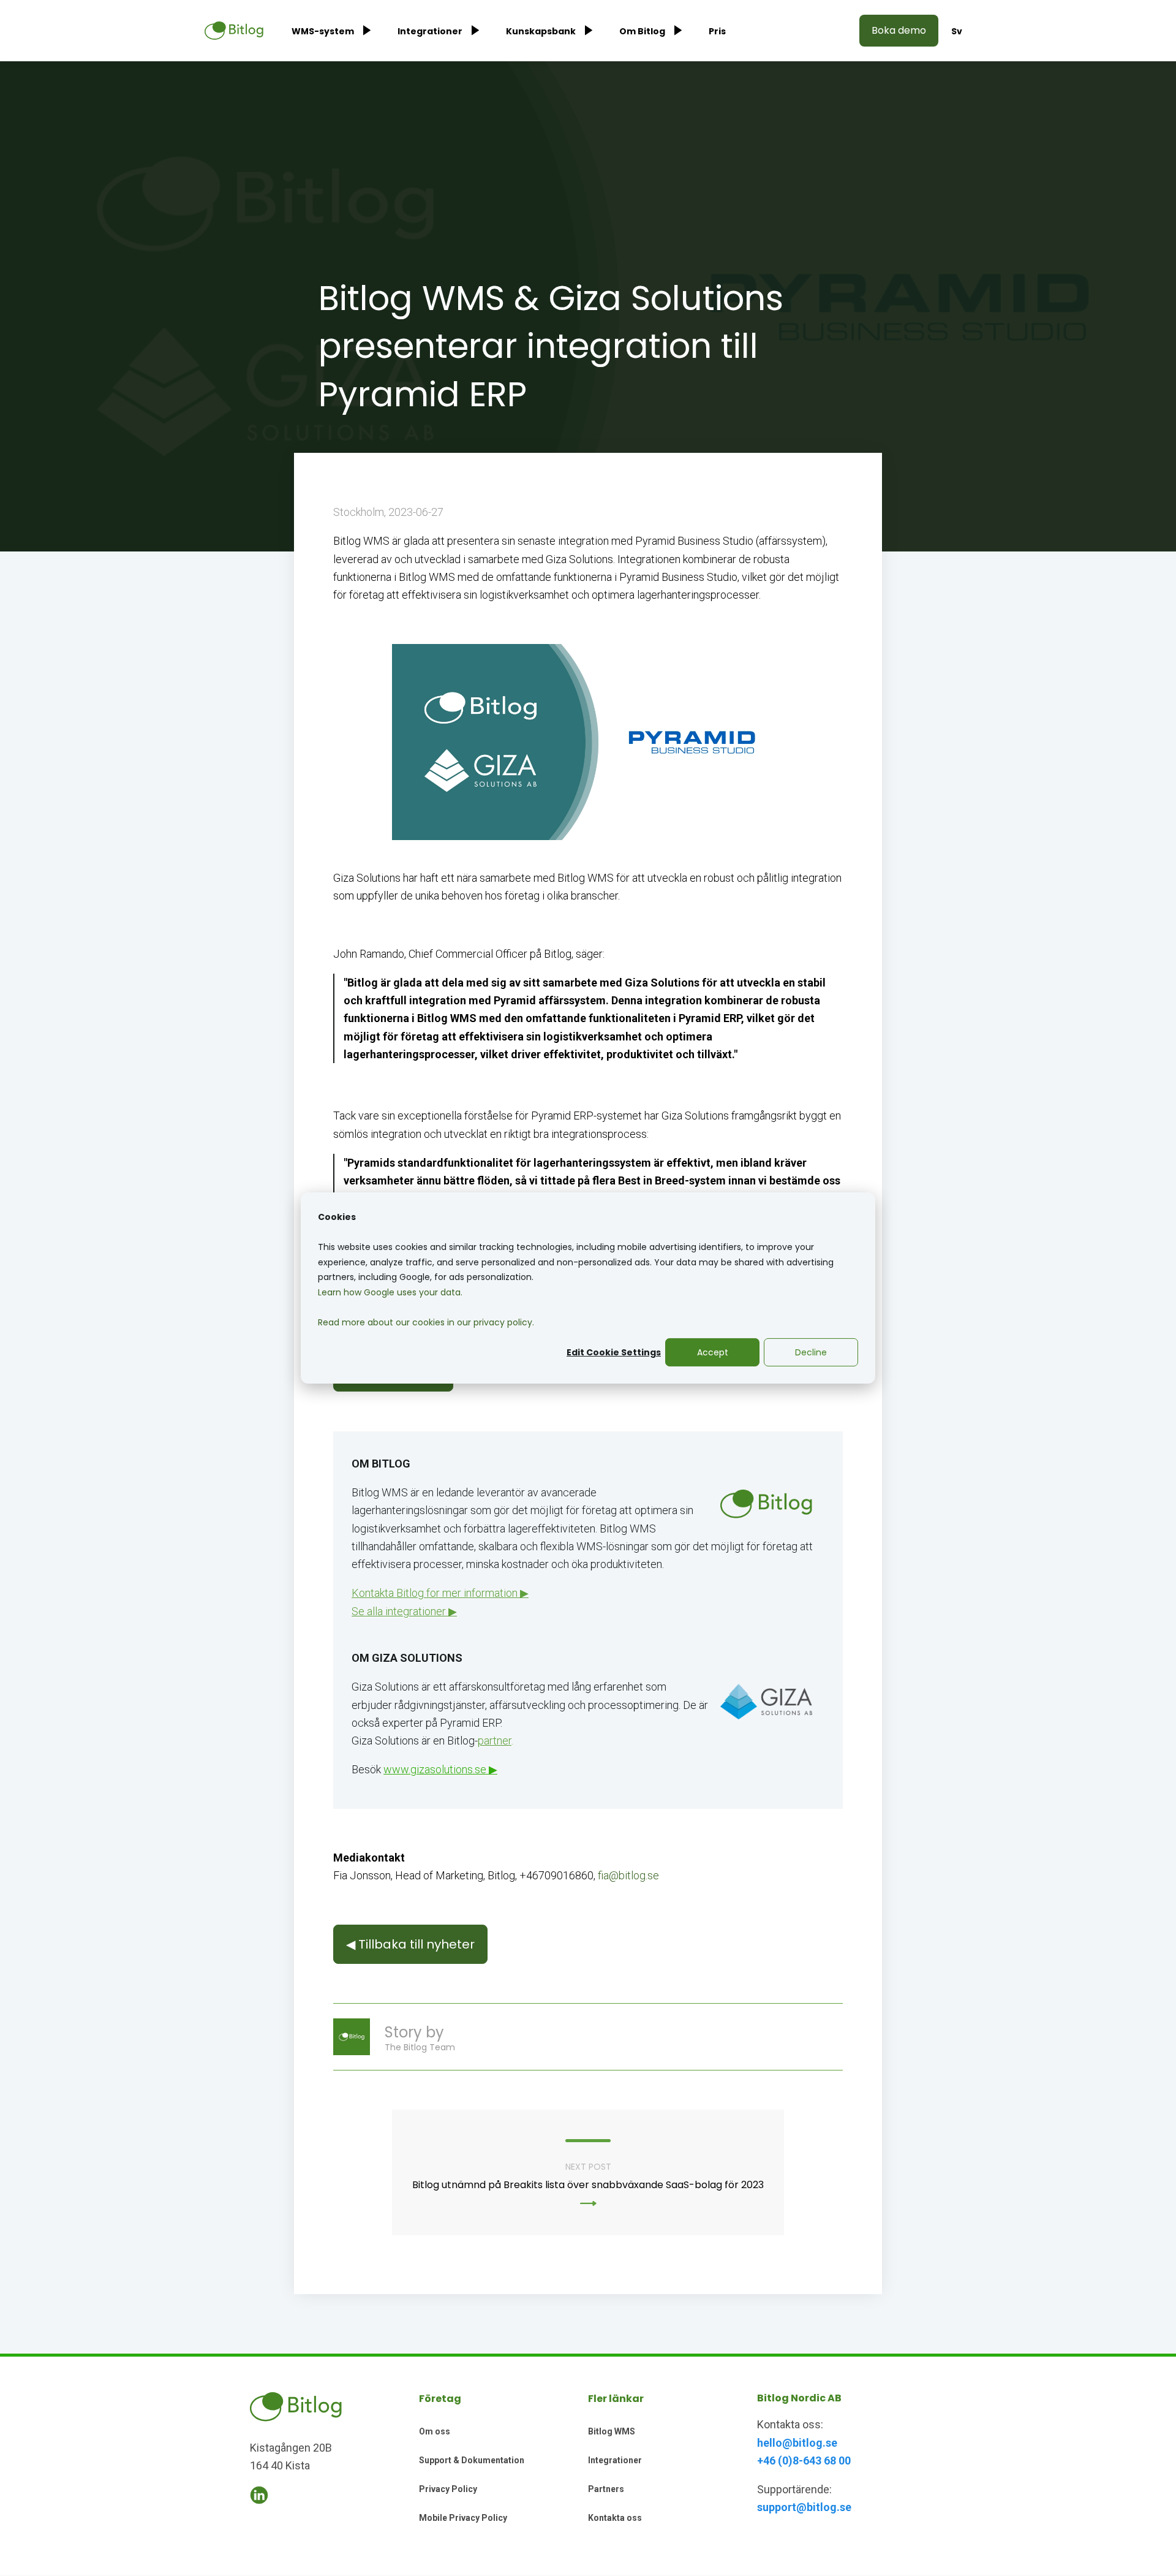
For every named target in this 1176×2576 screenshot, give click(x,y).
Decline (811, 1352)
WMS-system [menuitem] (323, 31)
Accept (713, 1352)
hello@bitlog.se (797, 2443)
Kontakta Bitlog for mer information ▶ (440, 1593)
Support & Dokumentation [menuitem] (472, 2460)
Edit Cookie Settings (614, 1352)
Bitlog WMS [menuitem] (612, 2431)
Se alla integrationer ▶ (404, 1611)
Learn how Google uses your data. (390, 1292)
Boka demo (899, 30)
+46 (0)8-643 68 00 (804, 2460)
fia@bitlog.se (628, 1875)
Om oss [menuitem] (435, 2431)
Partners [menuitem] (606, 2489)
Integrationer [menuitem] (430, 31)
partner (495, 1741)
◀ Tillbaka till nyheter (410, 1944)
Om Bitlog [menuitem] (642, 31)
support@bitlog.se (804, 2507)
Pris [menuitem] (717, 31)
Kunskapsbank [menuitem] (541, 31)
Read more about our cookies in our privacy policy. (426, 1322)
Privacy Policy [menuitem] (448, 2489)
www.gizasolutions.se (435, 1769)
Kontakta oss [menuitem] (615, 2518)
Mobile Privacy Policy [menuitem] (463, 2518)
